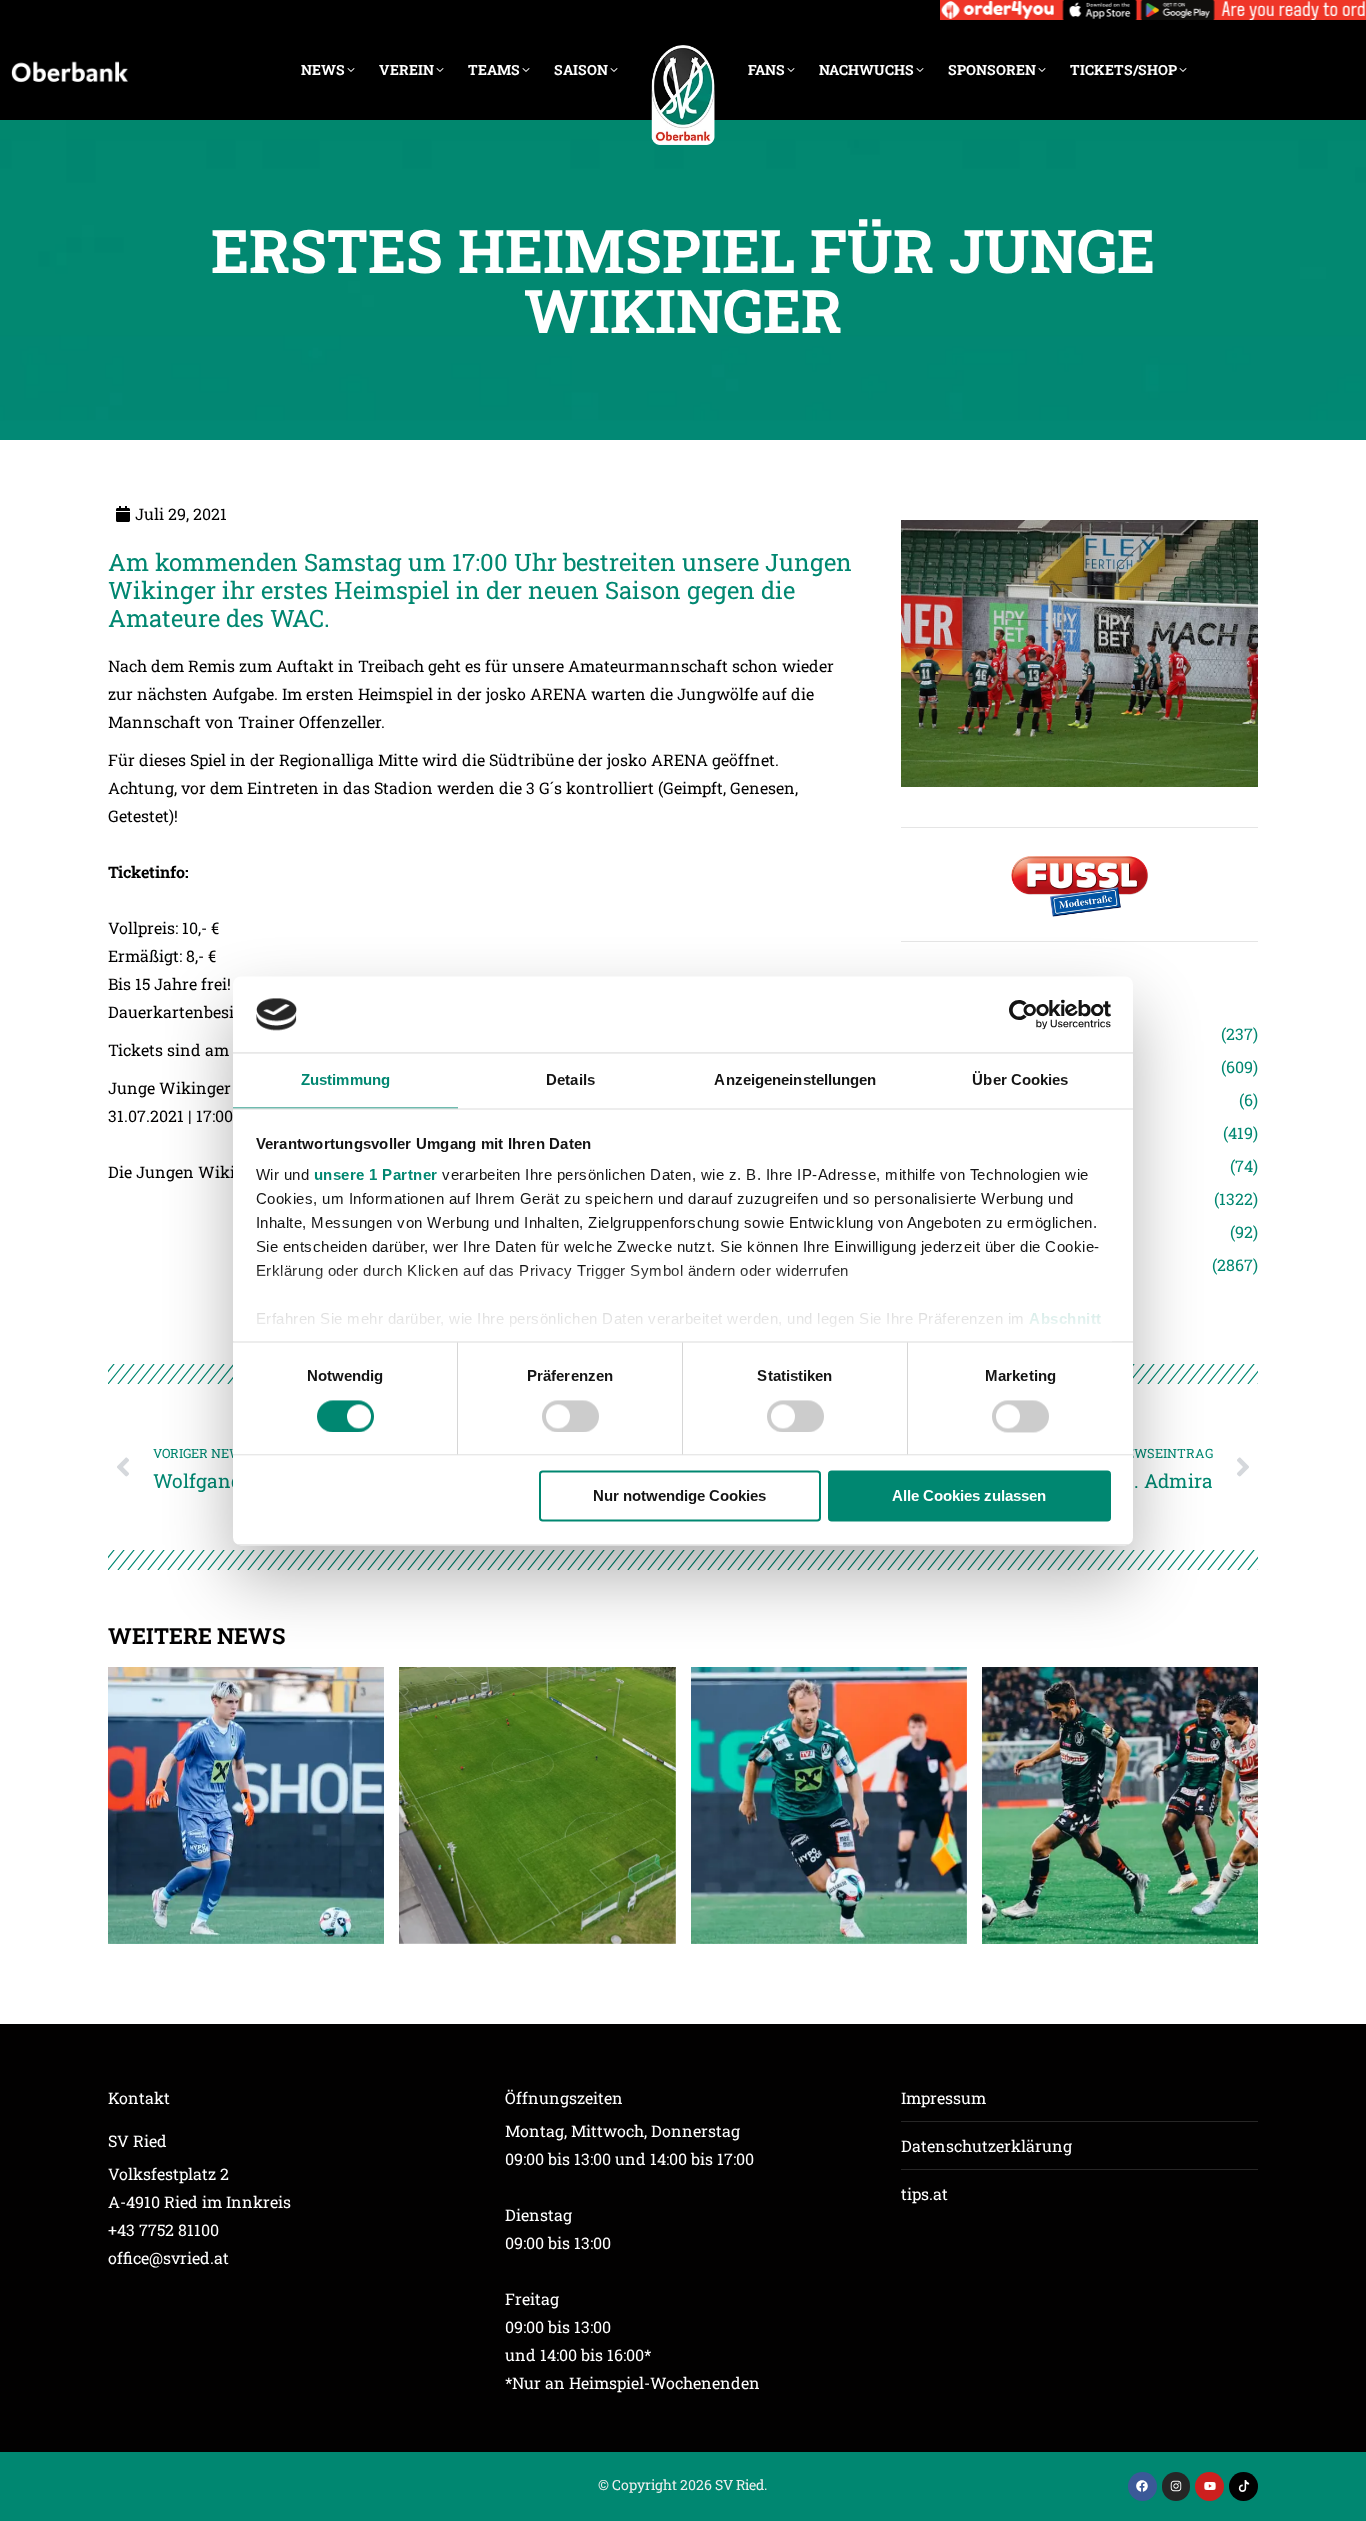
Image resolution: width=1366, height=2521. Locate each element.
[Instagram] (1176, 2486)
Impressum (943, 2097)
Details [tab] (570, 1080)
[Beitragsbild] (246, 1805)
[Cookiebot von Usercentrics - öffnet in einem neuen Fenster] (1023, 1014)
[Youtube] (1209, 2486)
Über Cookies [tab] (1020, 1080)
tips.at (924, 2193)
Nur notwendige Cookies (679, 1496)
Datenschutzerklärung (986, 2145)
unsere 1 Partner (376, 1175)
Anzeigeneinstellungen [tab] (795, 1080)
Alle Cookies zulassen (969, 1496)
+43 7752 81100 (163, 2229)
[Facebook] (1142, 2486)
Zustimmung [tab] (345, 1080)
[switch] (570, 1416)
